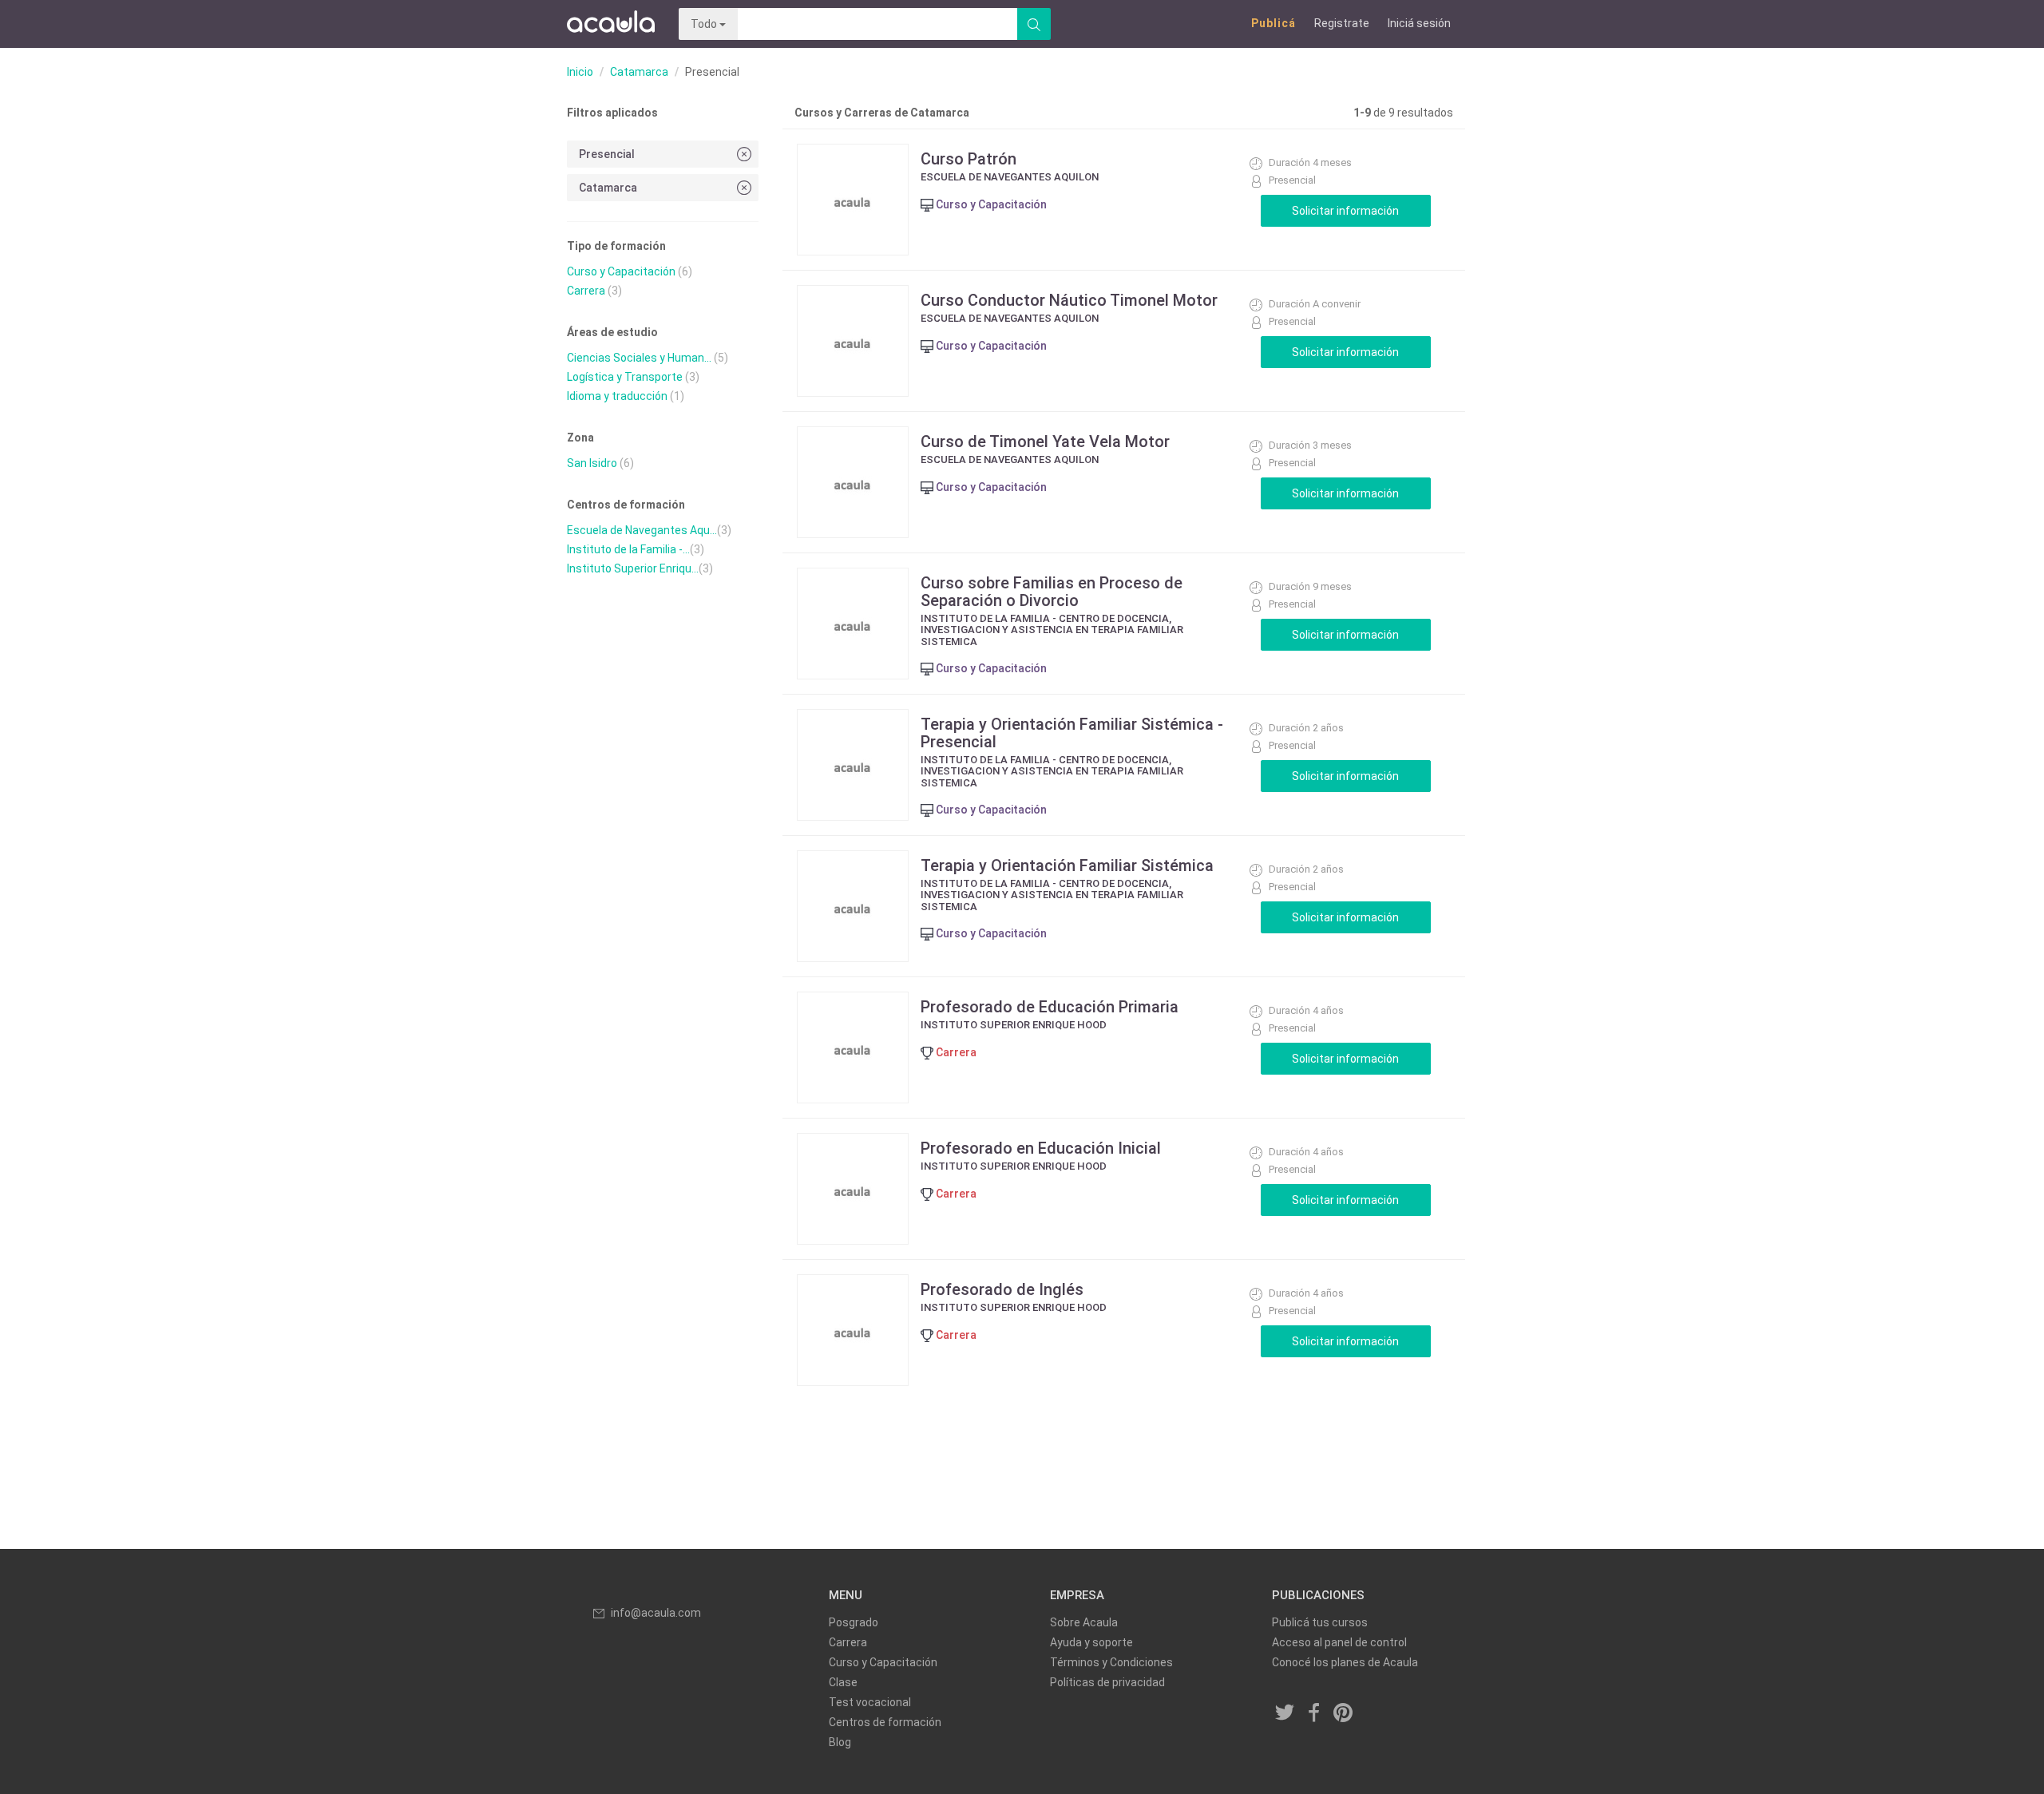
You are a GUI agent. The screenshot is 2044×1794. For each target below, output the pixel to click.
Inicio (580, 72)
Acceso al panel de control (1339, 1642)
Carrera (586, 291)
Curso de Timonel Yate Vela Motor (1045, 442)
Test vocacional (870, 1702)
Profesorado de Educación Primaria (1050, 1007)
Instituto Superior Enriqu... (633, 568)
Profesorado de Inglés (1002, 1289)
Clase (843, 1682)
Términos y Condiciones (1111, 1662)
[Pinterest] (1344, 1714)
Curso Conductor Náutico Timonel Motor (1069, 300)
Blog (840, 1742)
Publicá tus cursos (1320, 1622)
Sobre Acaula (1084, 1622)
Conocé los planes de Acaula (1345, 1662)
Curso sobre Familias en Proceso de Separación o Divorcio (1052, 592)
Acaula (611, 24)
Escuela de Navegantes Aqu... (642, 530)
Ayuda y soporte (1091, 1642)
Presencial (607, 154)
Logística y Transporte (625, 377)
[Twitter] (1285, 1714)
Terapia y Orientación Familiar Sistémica (1067, 865)
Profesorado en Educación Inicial (1041, 1148)
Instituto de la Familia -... (628, 549)
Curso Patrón (969, 159)
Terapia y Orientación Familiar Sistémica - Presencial (1072, 733)
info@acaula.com (656, 1613)
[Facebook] (1314, 1714)
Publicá (1274, 23)
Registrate (1342, 23)
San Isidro (592, 463)
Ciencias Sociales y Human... (639, 358)
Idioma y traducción (617, 396)
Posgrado (854, 1622)
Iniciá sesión (1419, 23)
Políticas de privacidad (1107, 1682)
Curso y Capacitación (621, 271)
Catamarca (639, 72)
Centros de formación (885, 1722)
